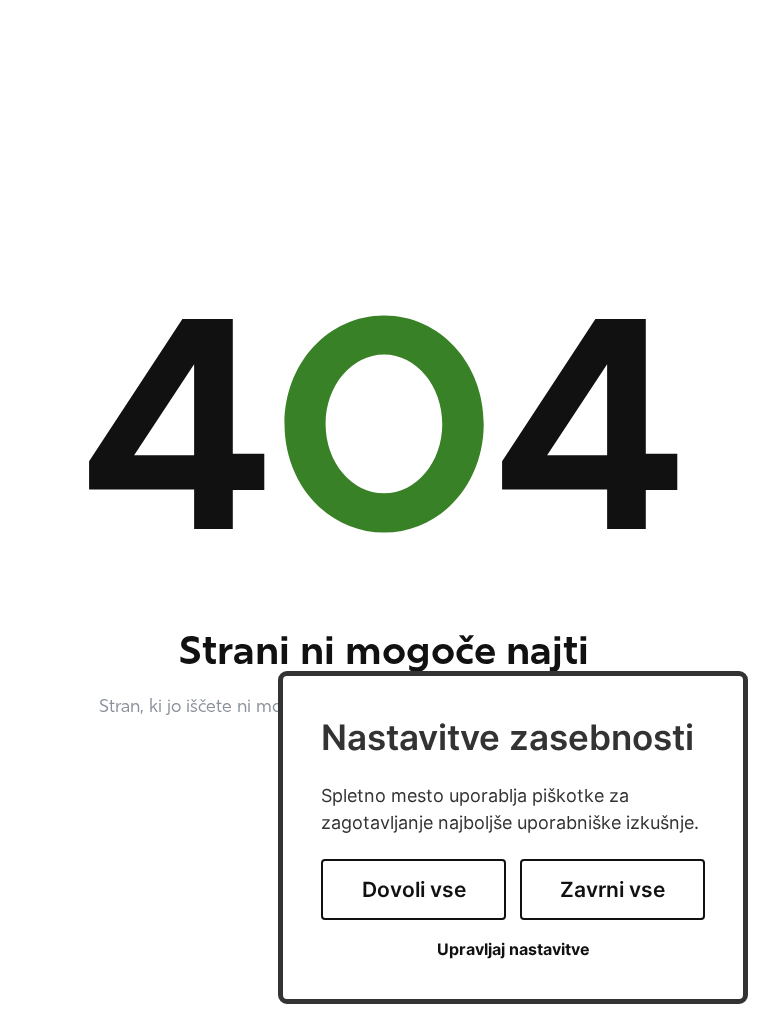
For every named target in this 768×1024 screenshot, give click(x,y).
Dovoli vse (414, 889)
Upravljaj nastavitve (513, 949)
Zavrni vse (612, 889)
